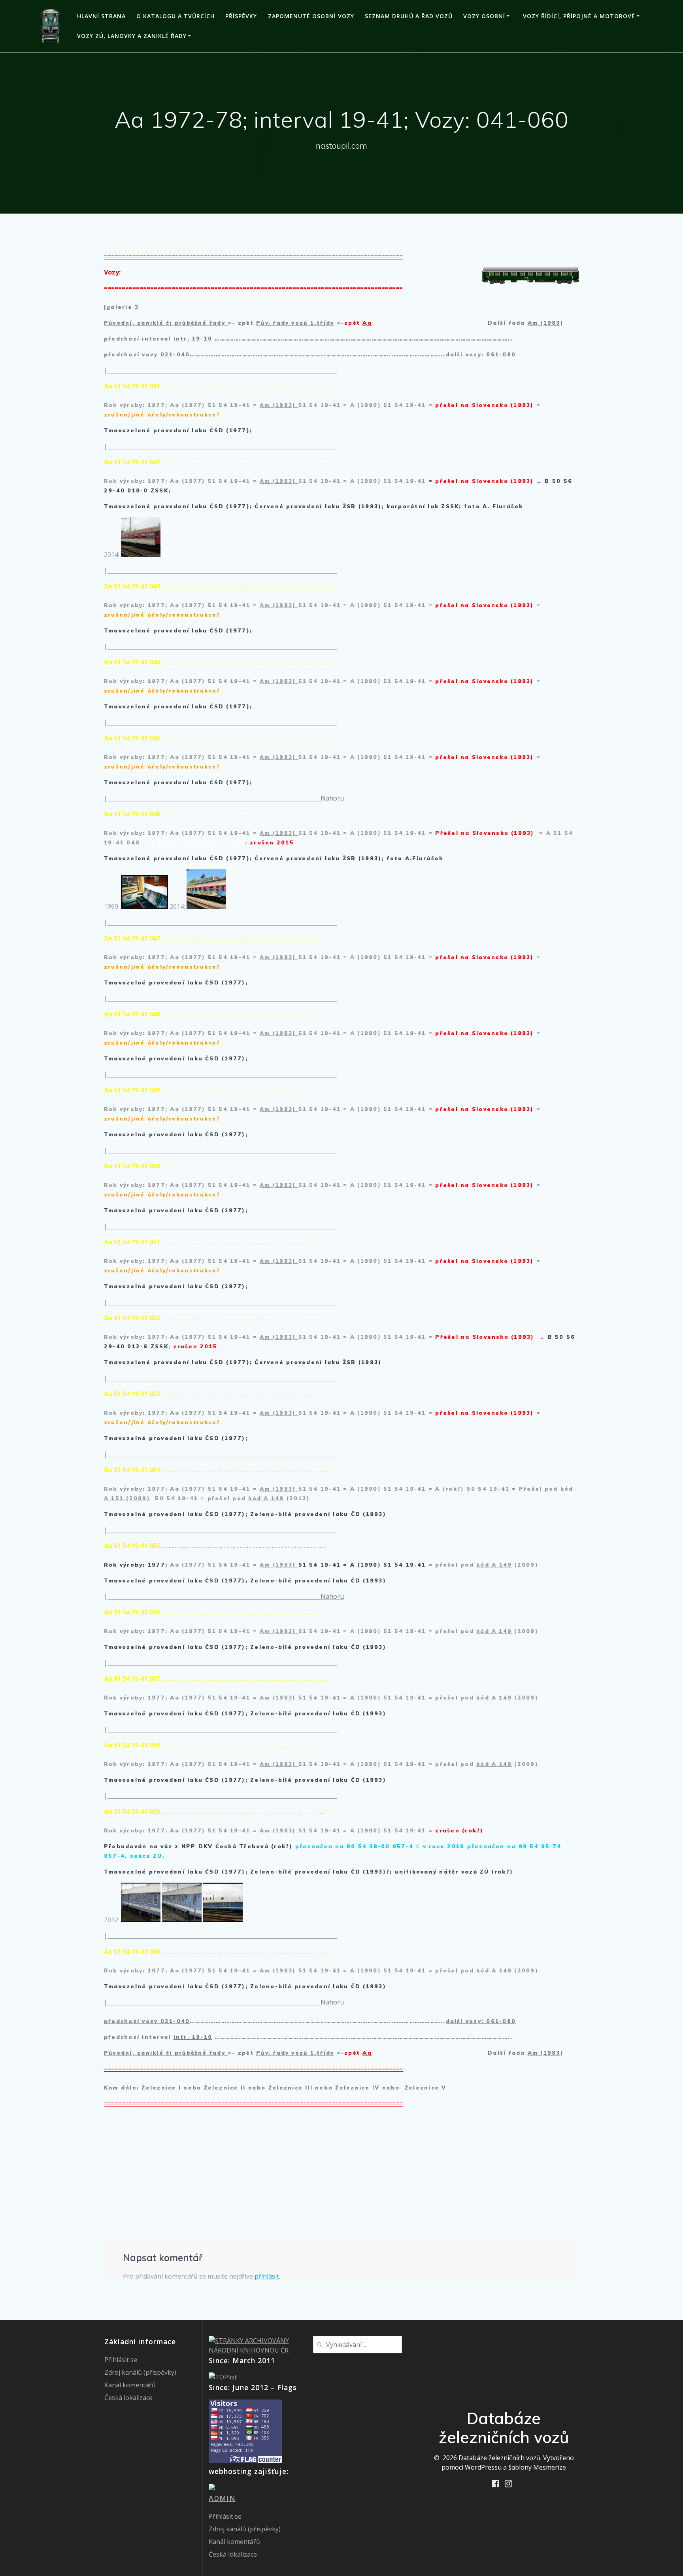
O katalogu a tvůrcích (175, 16)
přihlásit (267, 2276)
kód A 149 (266, 1498)
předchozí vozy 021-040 (147, 354)
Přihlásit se (121, 2360)
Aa (367, 323)
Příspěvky (241, 16)
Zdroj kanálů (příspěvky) (140, 2372)
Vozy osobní (484, 16)
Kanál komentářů (130, 2385)
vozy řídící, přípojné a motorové (579, 16)
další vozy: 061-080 (481, 354)
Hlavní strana (101, 16)
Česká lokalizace (128, 2398)
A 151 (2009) (127, 1498)
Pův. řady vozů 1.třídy (295, 323)
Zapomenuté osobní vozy (311, 16)
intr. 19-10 (193, 339)
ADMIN (222, 2498)
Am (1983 (544, 323)
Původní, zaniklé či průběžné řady (166, 323)
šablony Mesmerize (537, 2467)
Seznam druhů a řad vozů (409, 16)
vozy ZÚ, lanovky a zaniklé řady (132, 36)
